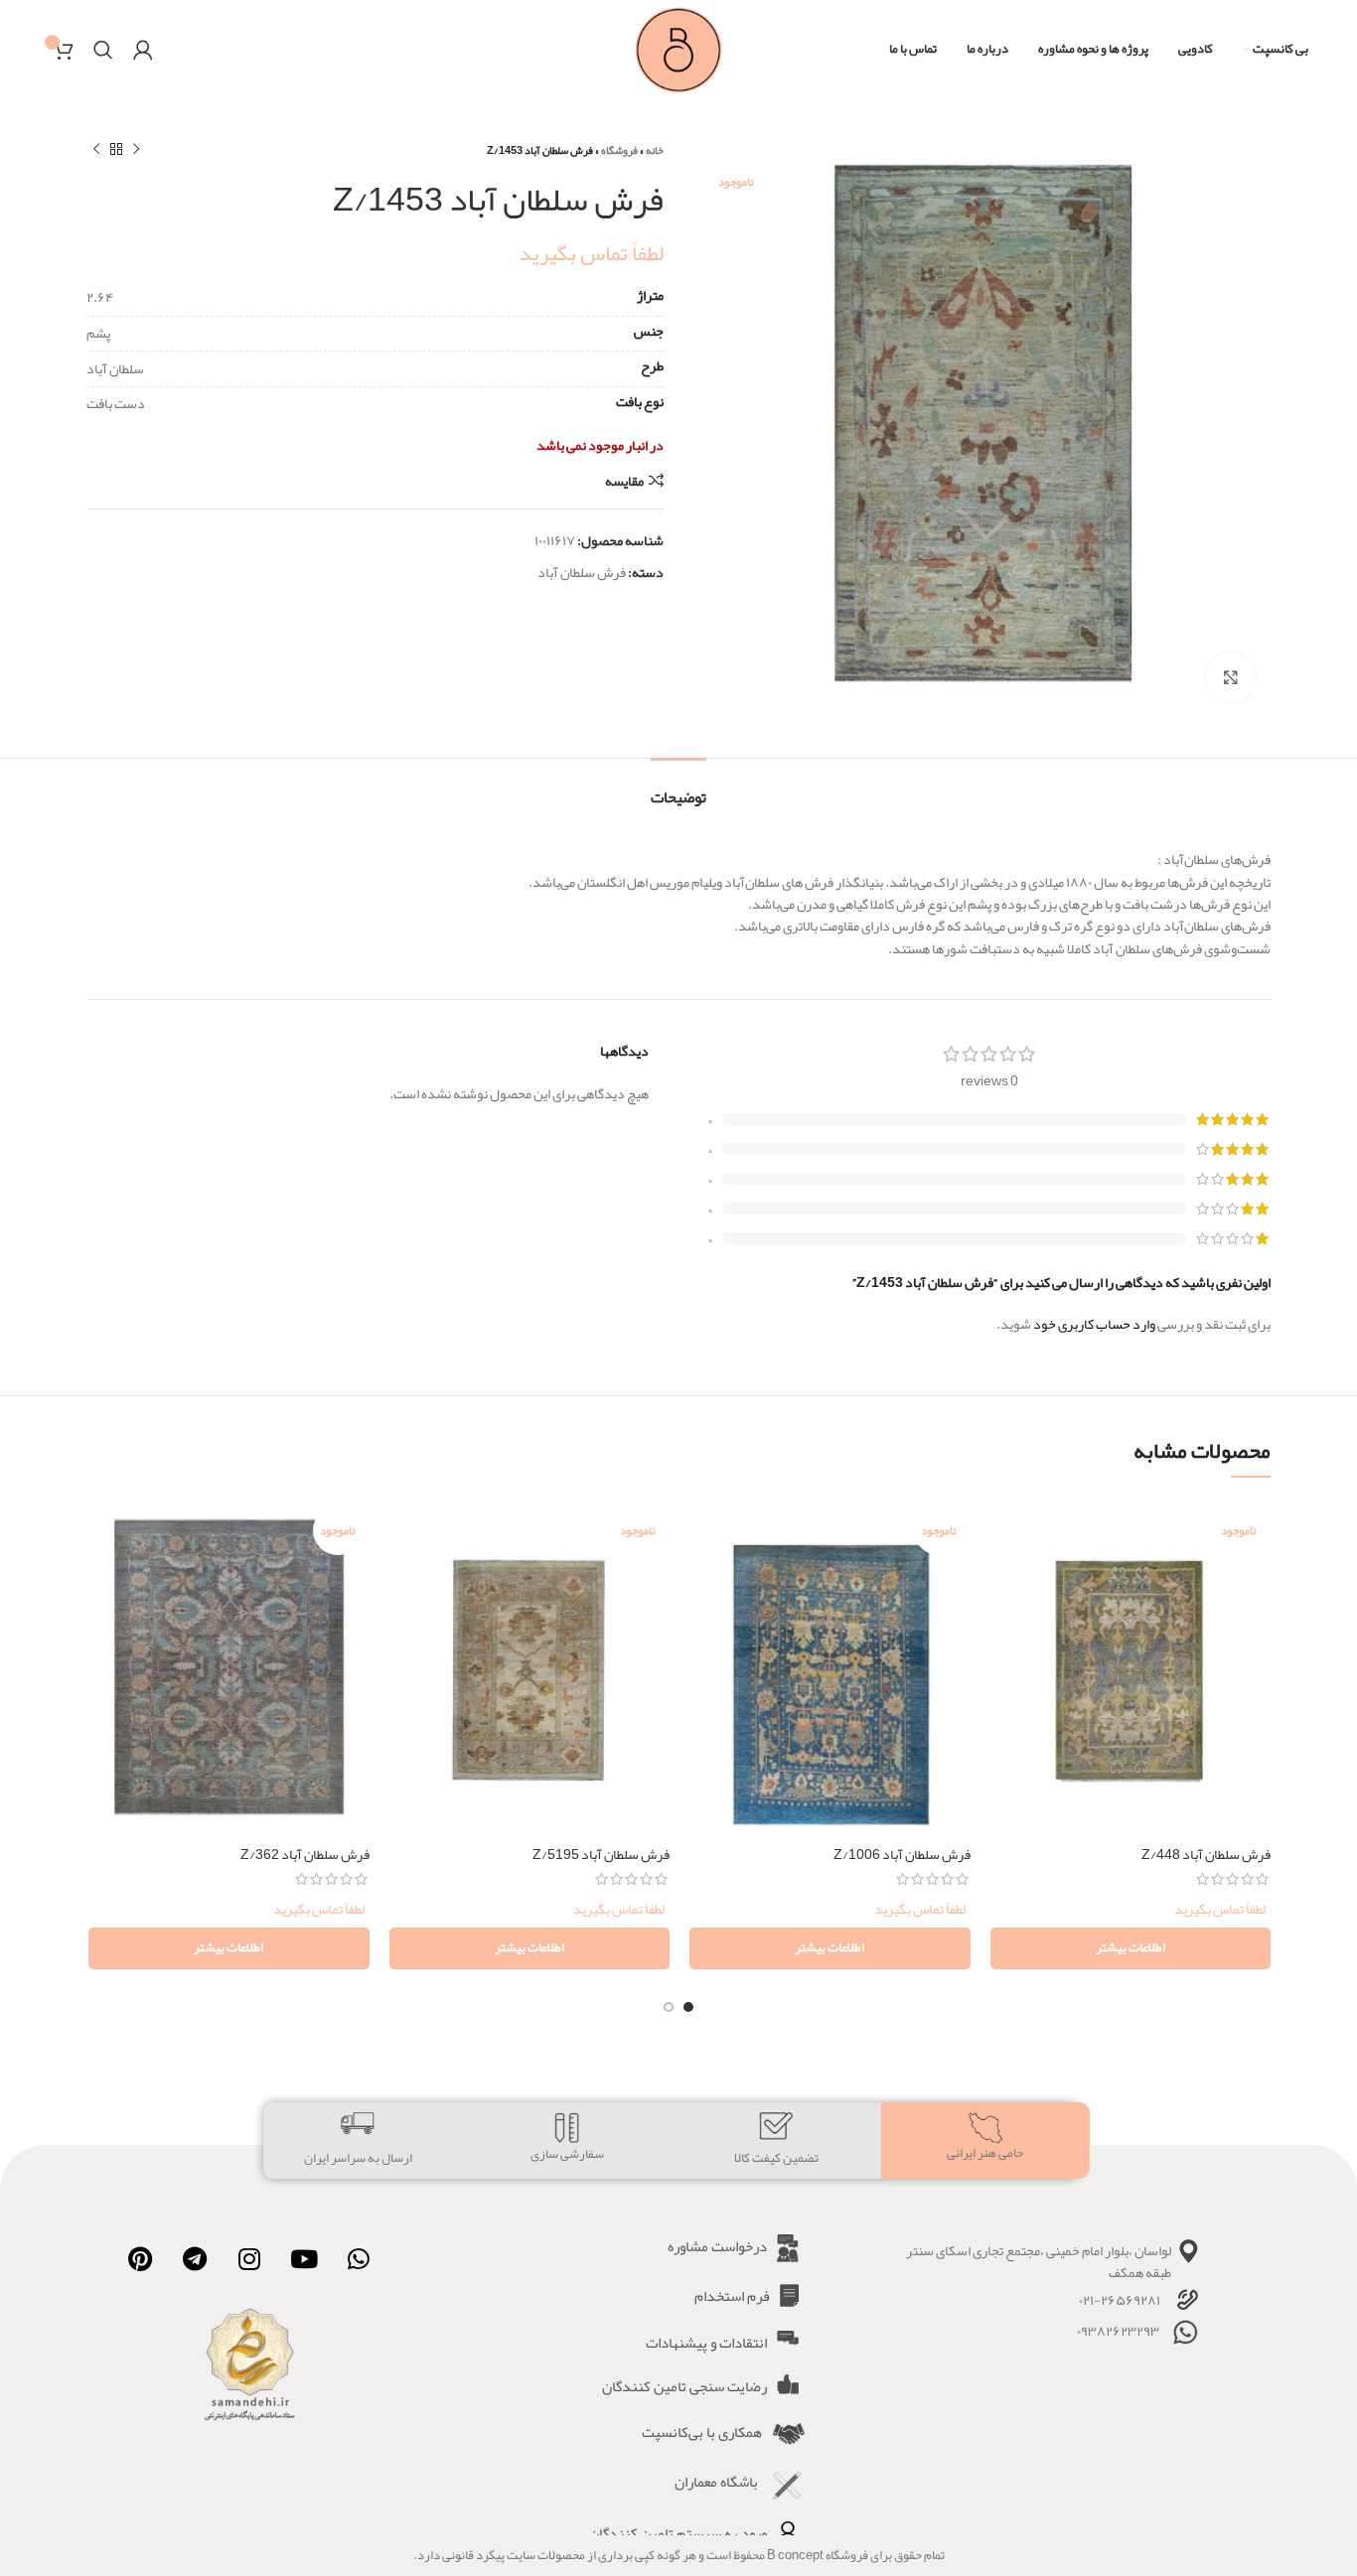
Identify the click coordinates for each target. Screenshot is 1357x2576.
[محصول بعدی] (96, 150)
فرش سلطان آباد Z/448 (1206, 1854)
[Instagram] (249, 2259)
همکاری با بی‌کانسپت (702, 2432)
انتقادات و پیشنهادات (706, 2343)
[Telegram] (195, 2259)
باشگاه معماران (716, 2482)
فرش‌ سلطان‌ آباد (582, 572)
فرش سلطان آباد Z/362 (305, 1854)
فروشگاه (619, 150)
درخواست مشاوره (717, 2246)
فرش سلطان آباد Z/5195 (601, 1854)
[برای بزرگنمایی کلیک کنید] (1231, 677)
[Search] (103, 50)
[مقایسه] (1005, 1531)
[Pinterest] (140, 2259)
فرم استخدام (732, 2296)
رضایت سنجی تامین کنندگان (684, 2386)
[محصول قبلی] (136, 150)
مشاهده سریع (1005, 1575)
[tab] (678, 788)
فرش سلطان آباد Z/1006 (902, 1854)
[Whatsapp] (359, 2259)
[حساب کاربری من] (143, 50)
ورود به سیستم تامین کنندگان (678, 2533)
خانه (655, 150)
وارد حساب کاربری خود (1094, 1324)
